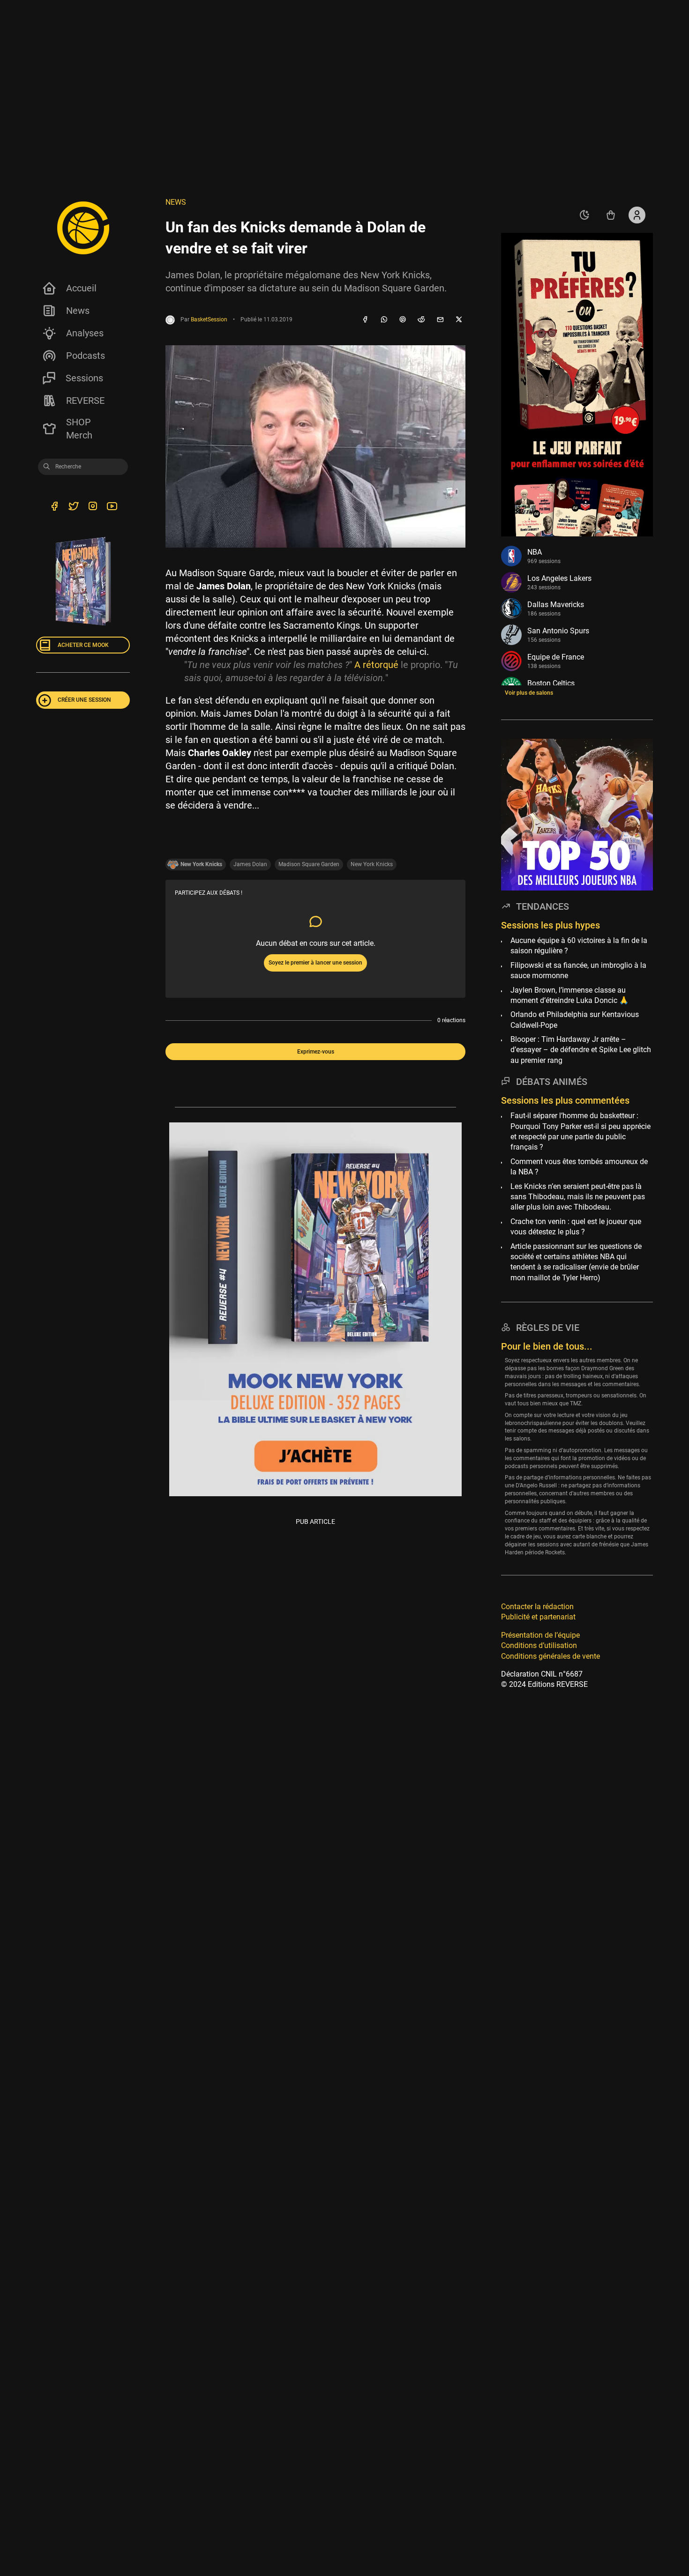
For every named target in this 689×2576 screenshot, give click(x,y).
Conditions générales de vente (550, 1656)
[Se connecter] (637, 215)
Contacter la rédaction (537, 1607)
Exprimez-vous (316, 1052)
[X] (459, 320)
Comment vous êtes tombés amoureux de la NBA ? (579, 1166)
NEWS (176, 202)
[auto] (584, 215)
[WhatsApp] (384, 320)
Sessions (84, 378)
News (78, 311)
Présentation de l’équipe (540, 1635)
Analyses (85, 333)
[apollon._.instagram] (93, 507)
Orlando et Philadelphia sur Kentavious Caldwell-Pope (575, 1020)
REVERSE (85, 401)
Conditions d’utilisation (539, 1645)
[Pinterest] (403, 320)
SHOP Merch (79, 429)
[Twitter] (73, 507)
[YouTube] (112, 507)
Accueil (81, 288)
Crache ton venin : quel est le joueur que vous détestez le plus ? (576, 1226)
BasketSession (209, 319)
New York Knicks (372, 864)
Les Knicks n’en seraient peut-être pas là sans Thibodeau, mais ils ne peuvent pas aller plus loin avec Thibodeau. (578, 1196)
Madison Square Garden (309, 864)
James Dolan (250, 864)
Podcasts (86, 356)
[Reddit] (421, 320)
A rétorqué (376, 665)
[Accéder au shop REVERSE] (611, 215)
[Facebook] (365, 320)
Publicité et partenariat (538, 1617)
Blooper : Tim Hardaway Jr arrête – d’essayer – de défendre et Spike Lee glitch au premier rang (581, 1050)
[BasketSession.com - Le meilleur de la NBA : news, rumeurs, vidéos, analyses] (83, 228)
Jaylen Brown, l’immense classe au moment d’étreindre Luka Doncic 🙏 (569, 995)
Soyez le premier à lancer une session (315, 963)
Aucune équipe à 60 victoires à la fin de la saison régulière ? (579, 946)
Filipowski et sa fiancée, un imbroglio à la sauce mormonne (578, 970)
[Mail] (440, 320)
